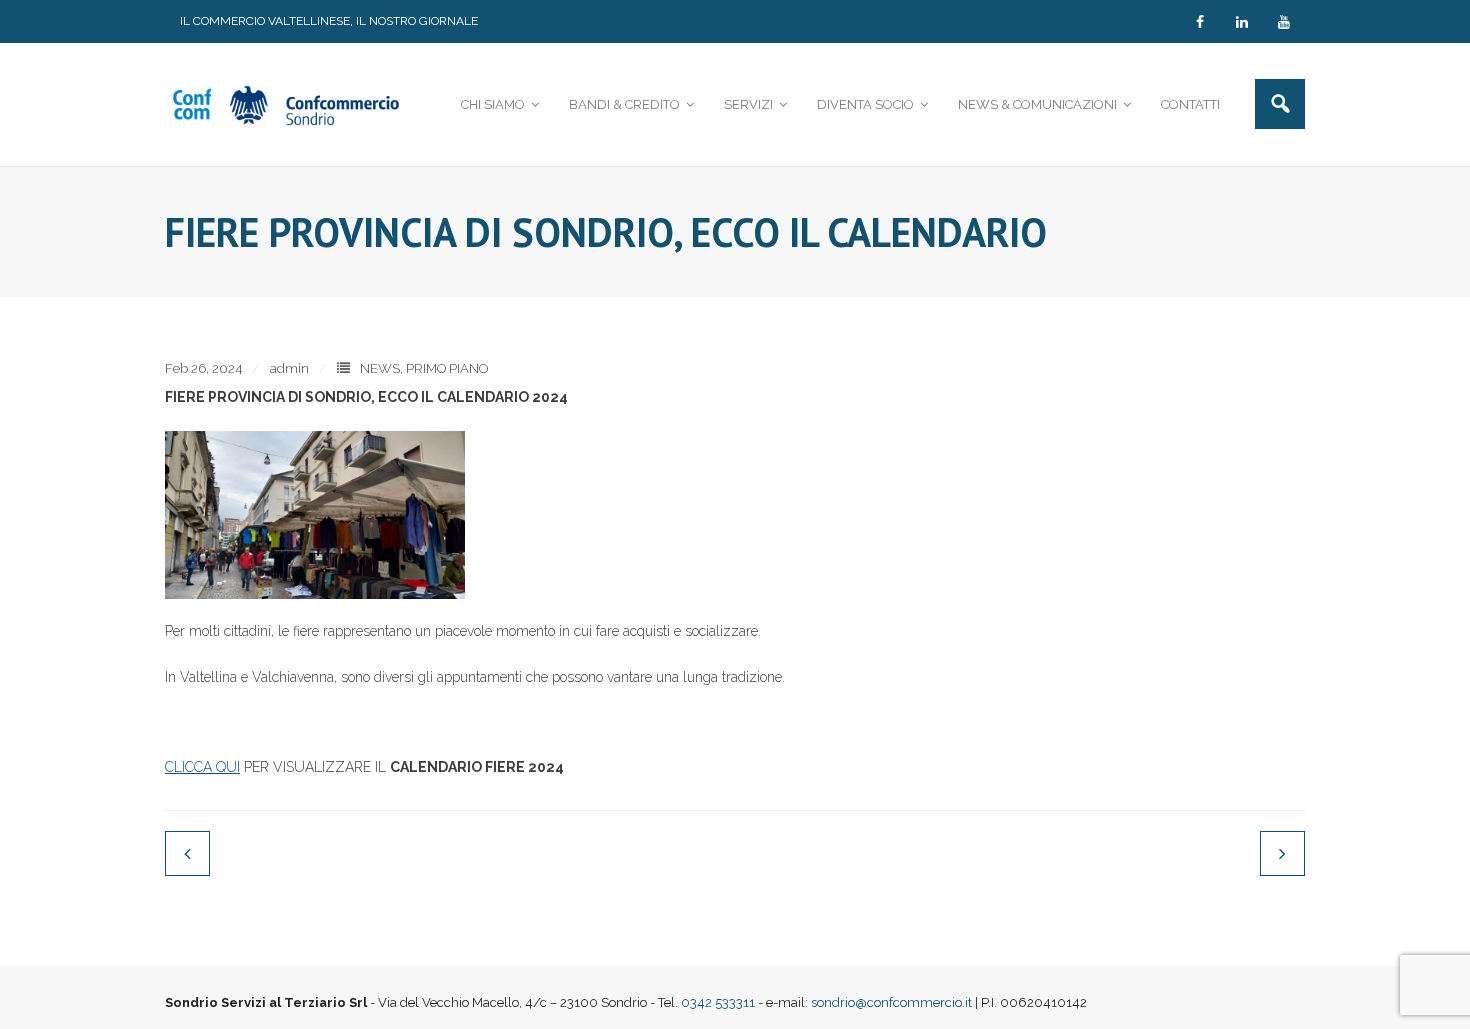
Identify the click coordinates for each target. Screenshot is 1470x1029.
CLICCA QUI (202, 767)
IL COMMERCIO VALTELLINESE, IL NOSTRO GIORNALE (329, 21)
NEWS (380, 368)
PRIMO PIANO (447, 368)
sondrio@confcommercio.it (891, 1002)
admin (289, 368)
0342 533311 (718, 1002)
